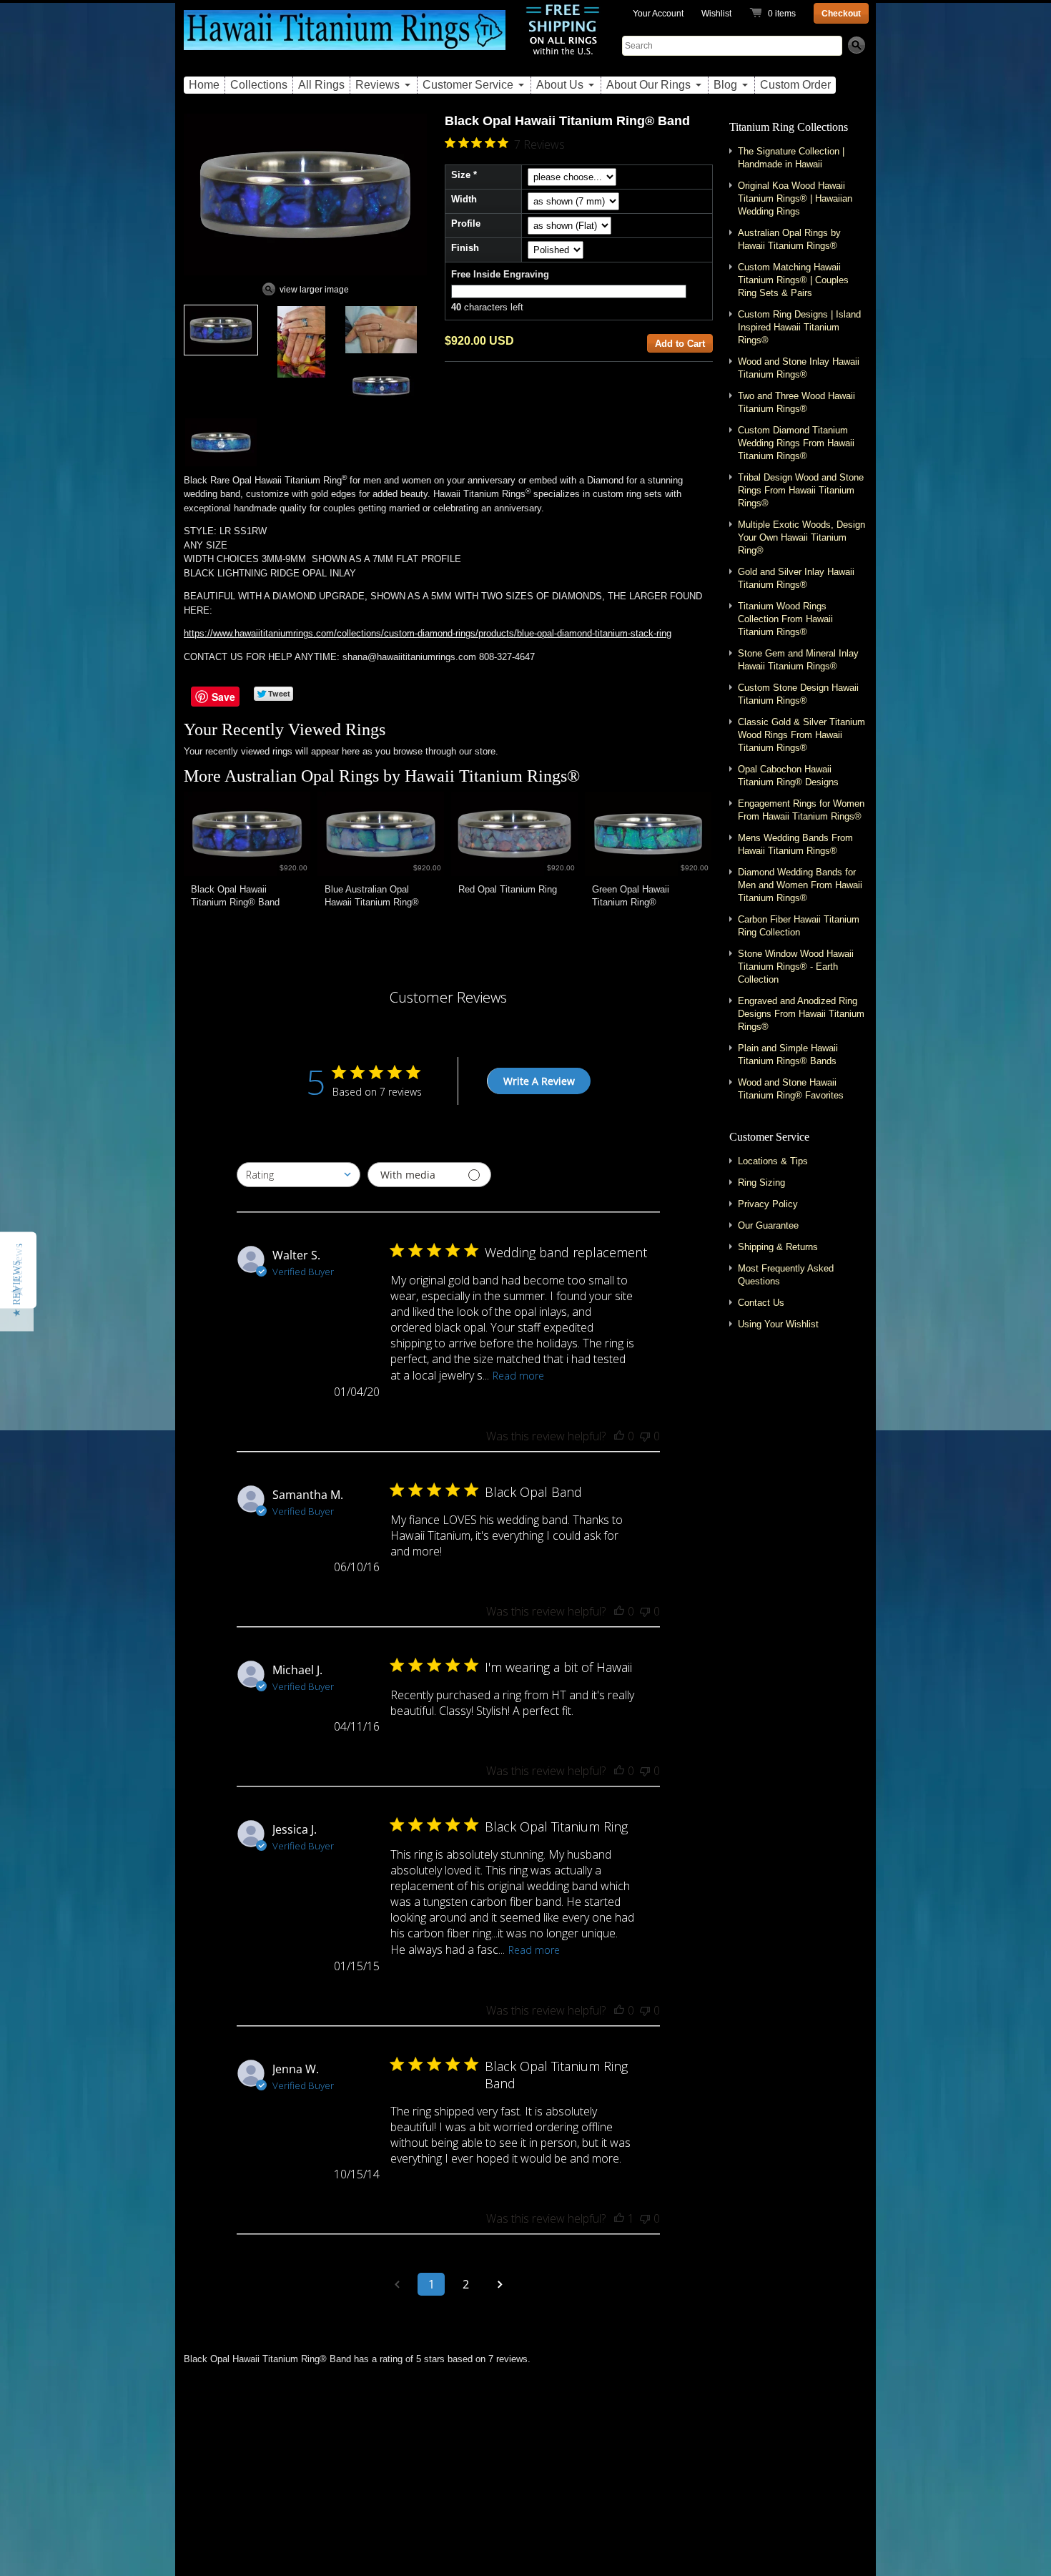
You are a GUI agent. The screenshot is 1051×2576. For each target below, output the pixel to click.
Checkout (841, 14)
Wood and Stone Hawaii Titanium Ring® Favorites (791, 1089)
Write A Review (539, 1081)
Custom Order (795, 85)
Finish (465, 248)
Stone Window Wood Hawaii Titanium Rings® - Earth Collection (796, 967)
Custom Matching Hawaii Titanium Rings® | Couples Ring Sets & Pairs (793, 280)
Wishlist (716, 14)
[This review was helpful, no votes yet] (619, 1436)
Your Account (658, 14)
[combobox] (298, 1175)
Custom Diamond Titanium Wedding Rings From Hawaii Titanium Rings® (796, 443)
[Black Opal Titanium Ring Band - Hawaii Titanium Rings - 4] (381, 386)
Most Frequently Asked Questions (786, 1275)
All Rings (321, 85)
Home (204, 85)
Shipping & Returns (778, 1247)
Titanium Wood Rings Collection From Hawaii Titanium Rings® (785, 619)
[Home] (345, 38)
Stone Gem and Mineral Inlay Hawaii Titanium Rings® (798, 660)
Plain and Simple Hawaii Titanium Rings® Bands (788, 1055)
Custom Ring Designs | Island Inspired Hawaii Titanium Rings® (799, 327)
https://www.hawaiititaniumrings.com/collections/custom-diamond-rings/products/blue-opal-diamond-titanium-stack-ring (428, 633)
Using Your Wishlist (778, 1324)
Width (464, 199)
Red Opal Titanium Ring (508, 889)
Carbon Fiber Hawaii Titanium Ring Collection (799, 926)
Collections (259, 85)
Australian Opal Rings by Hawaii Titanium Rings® (402, 776)
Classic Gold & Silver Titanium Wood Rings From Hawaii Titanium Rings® (801, 735)
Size (461, 175)
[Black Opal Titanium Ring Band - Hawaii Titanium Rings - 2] (301, 342)
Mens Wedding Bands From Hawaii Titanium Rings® (795, 844)
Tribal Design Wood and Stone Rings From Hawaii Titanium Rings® (801, 490)
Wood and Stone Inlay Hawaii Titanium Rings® (799, 368)
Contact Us (761, 1303)
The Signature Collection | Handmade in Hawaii (791, 158)
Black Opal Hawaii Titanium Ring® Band (235, 896)
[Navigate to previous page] (397, 2284)
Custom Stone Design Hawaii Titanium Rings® (798, 694)
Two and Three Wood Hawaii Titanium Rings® (796, 402)
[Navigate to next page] (500, 2284)
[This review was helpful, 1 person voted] (619, 2218)
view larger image (314, 290)
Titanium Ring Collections (789, 127)
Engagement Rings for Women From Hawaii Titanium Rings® (801, 810)
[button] (17, 1288)
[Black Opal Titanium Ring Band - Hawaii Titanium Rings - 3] (381, 330)
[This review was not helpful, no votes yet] (645, 1436)
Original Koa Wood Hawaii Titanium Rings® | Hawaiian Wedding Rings (795, 198)
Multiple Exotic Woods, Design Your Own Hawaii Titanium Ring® (801, 537)
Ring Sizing (761, 1183)
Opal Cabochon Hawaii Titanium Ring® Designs (788, 776)
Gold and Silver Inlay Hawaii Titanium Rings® (796, 578)
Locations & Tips (773, 1161)
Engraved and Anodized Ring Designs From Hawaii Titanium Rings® (801, 1014)
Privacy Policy (768, 1204)
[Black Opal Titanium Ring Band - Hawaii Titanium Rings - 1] (221, 330)
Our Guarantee (768, 1225)
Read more (518, 1376)
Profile (466, 223)
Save (223, 697)
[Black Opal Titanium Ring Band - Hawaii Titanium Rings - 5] (221, 442)
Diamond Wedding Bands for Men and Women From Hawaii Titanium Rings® (800, 885)
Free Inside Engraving (500, 274)
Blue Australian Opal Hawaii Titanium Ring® (372, 896)
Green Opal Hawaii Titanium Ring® (631, 896)
